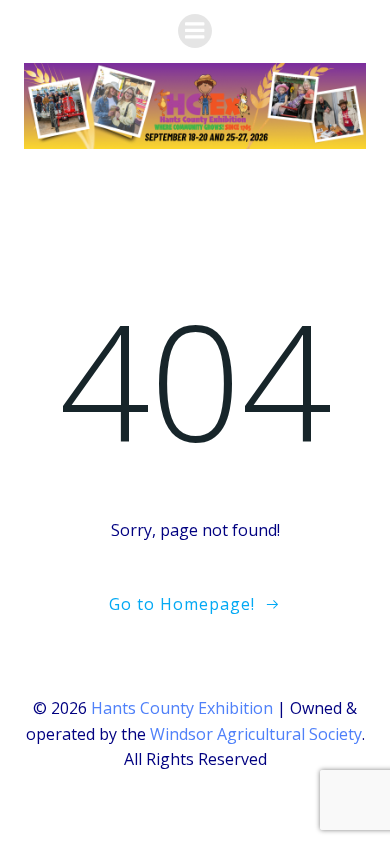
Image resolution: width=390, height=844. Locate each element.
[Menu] (195, 31)
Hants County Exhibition (182, 708)
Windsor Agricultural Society (256, 734)
